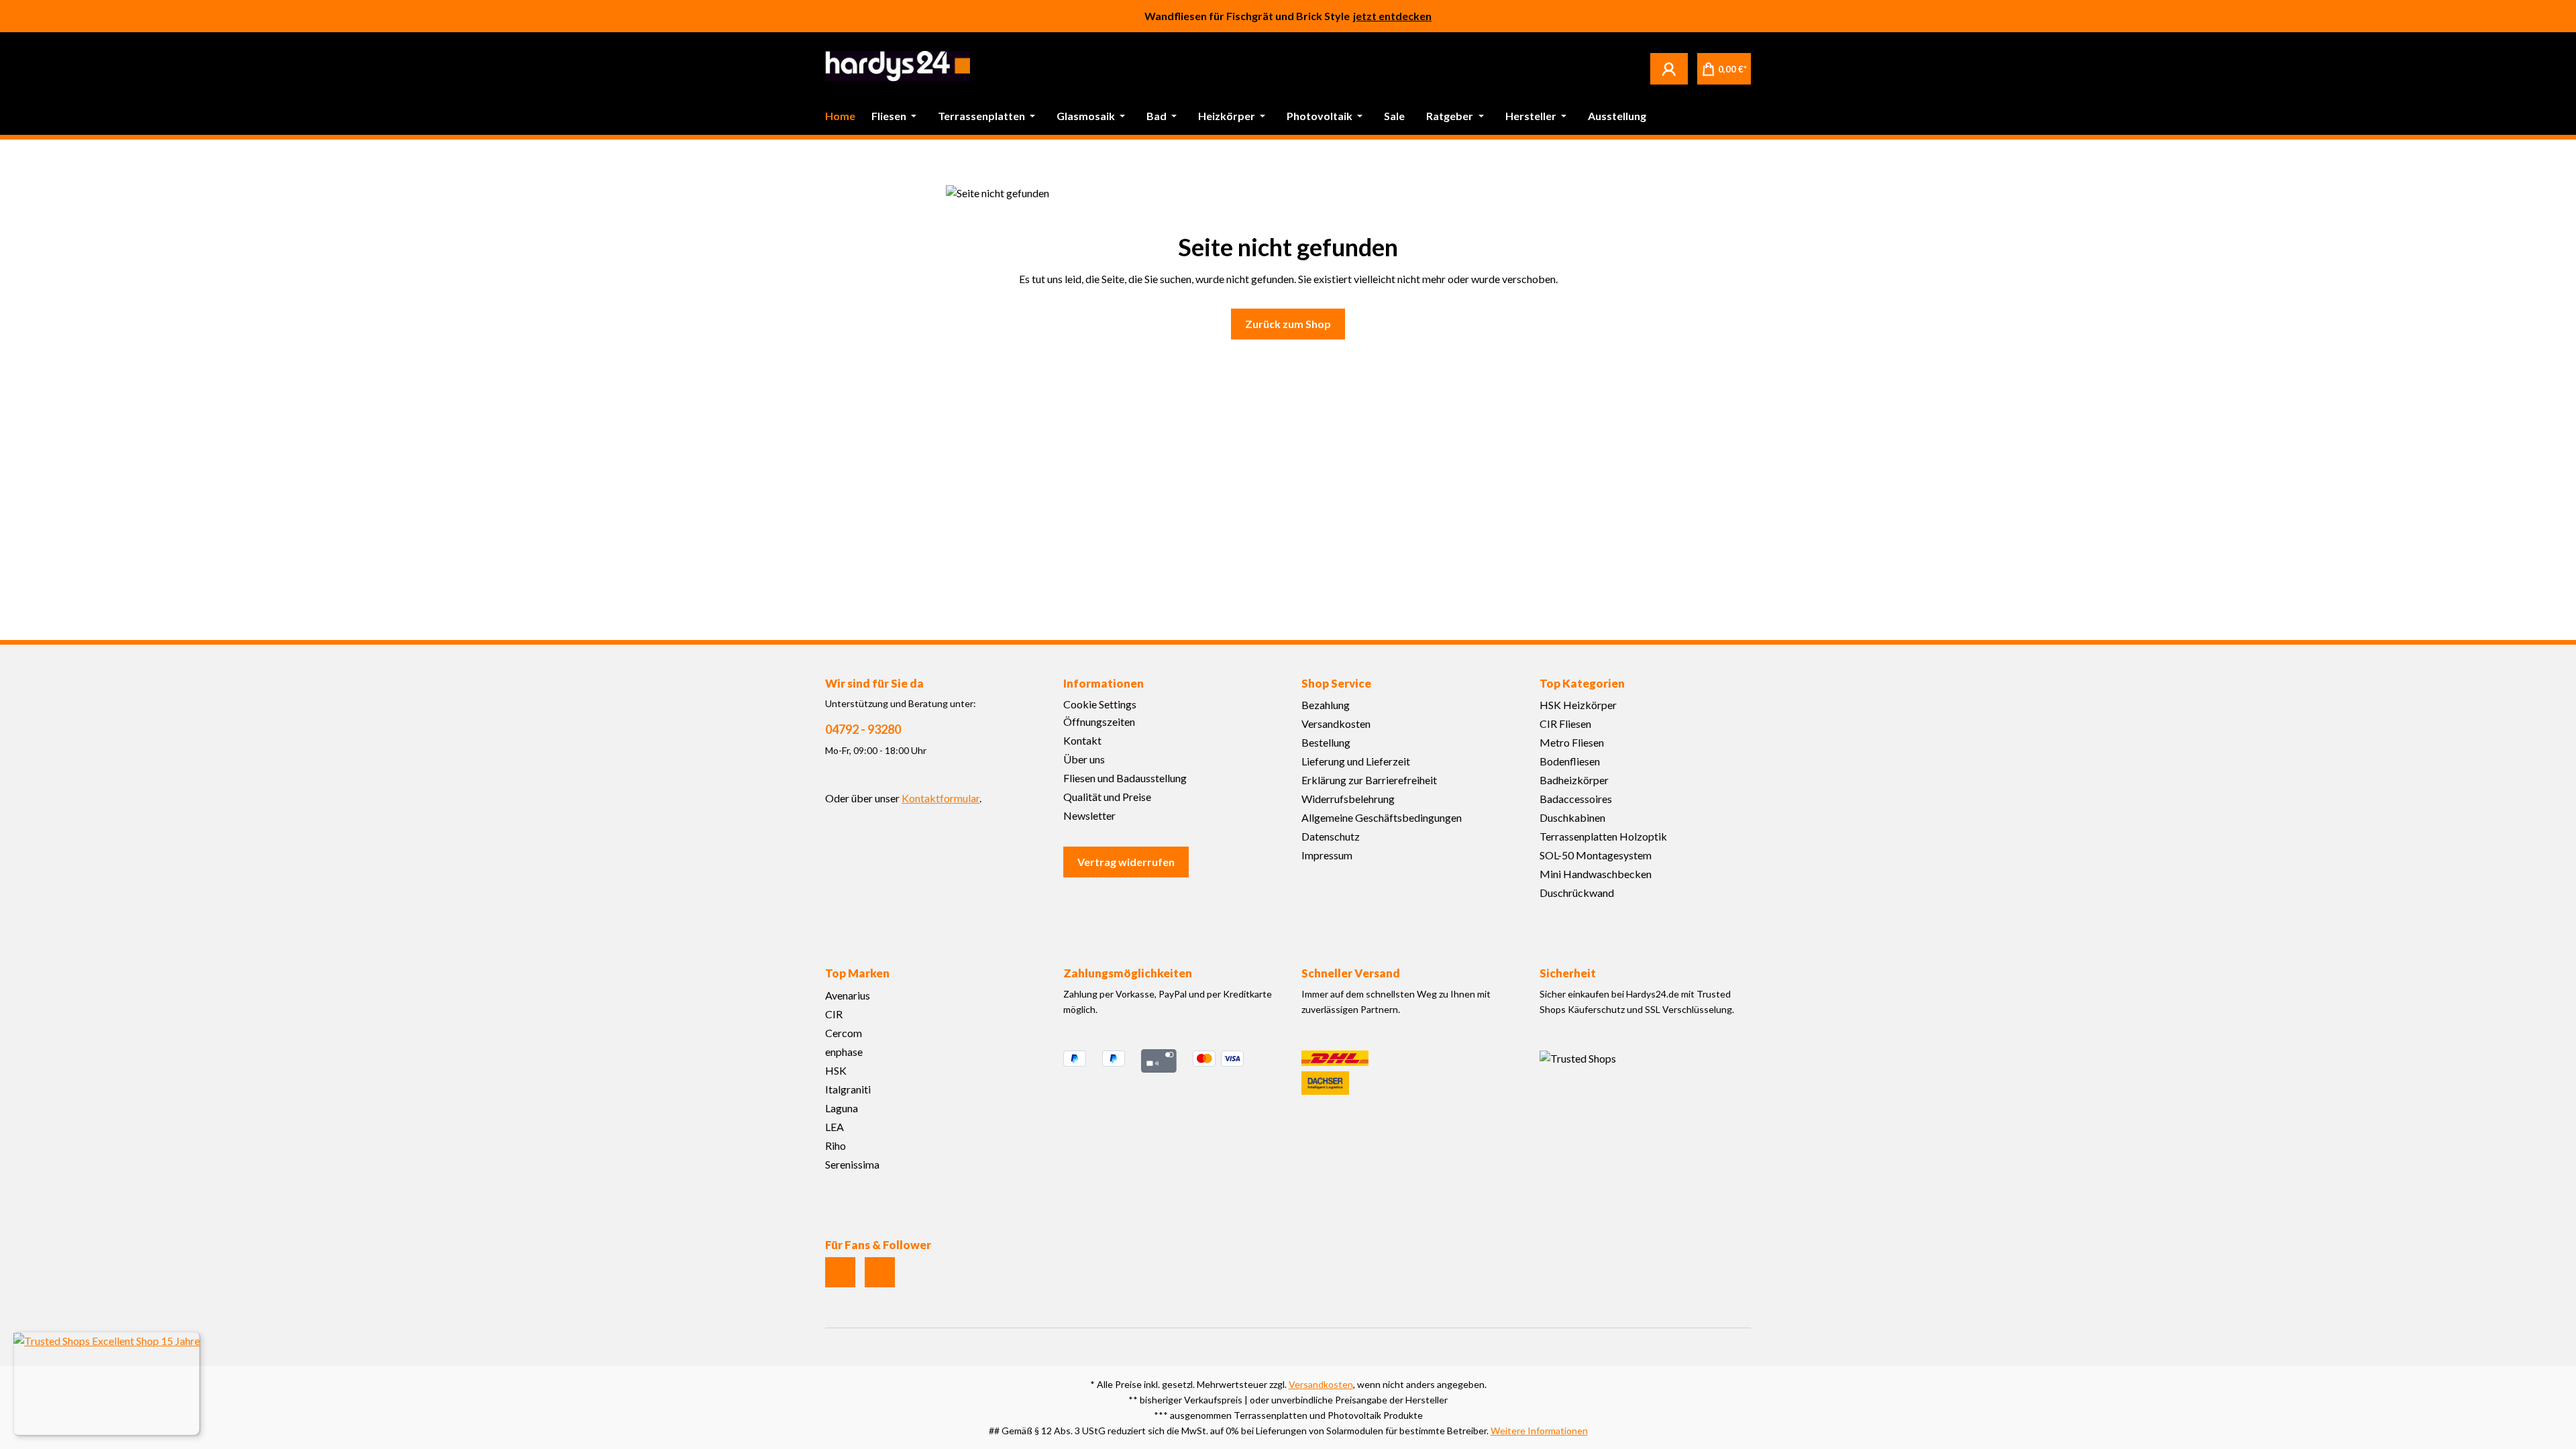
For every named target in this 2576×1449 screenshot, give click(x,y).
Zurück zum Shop (1288, 324)
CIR (834, 1014)
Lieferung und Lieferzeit (1356, 761)
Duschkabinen (1572, 817)
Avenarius (848, 995)
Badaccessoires (1576, 799)
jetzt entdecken (1392, 16)
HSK (836, 1070)
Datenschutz (1331, 836)
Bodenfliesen (1570, 761)
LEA (835, 1127)
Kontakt (1082, 740)
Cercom (844, 1033)
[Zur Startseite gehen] (898, 66)
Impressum (1327, 855)
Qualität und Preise (1107, 797)
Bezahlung (1326, 705)
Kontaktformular (941, 798)
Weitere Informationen (1539, 1431)
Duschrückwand (1577, 893)
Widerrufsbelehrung (1348, 799)
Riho (836, 1145)
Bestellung (1326, 742)
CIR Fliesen (1565, 723)
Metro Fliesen (1572, 742)
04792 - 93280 (863, 729)
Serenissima (852, 1164)
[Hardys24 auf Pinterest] (880, 1272)
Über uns (1084, 759)
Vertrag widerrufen (1126, 862)
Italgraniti (848, 1089)
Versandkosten (1336, 723)
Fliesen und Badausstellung (1125, 778)
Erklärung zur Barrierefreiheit (1369, 780)
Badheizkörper (1574, 780)
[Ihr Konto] (1669, 68)
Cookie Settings (1100, 704)
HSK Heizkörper (1578, 705)
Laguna (842, 1108)
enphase (844, 1052)
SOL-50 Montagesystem (1596, 855)
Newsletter (1089, 815)
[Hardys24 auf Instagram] (840, 1272)
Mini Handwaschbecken (1596, 874)
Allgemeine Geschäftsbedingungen (1382, 817)
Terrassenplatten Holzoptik (1603, 836)
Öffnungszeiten (1099, 721)
